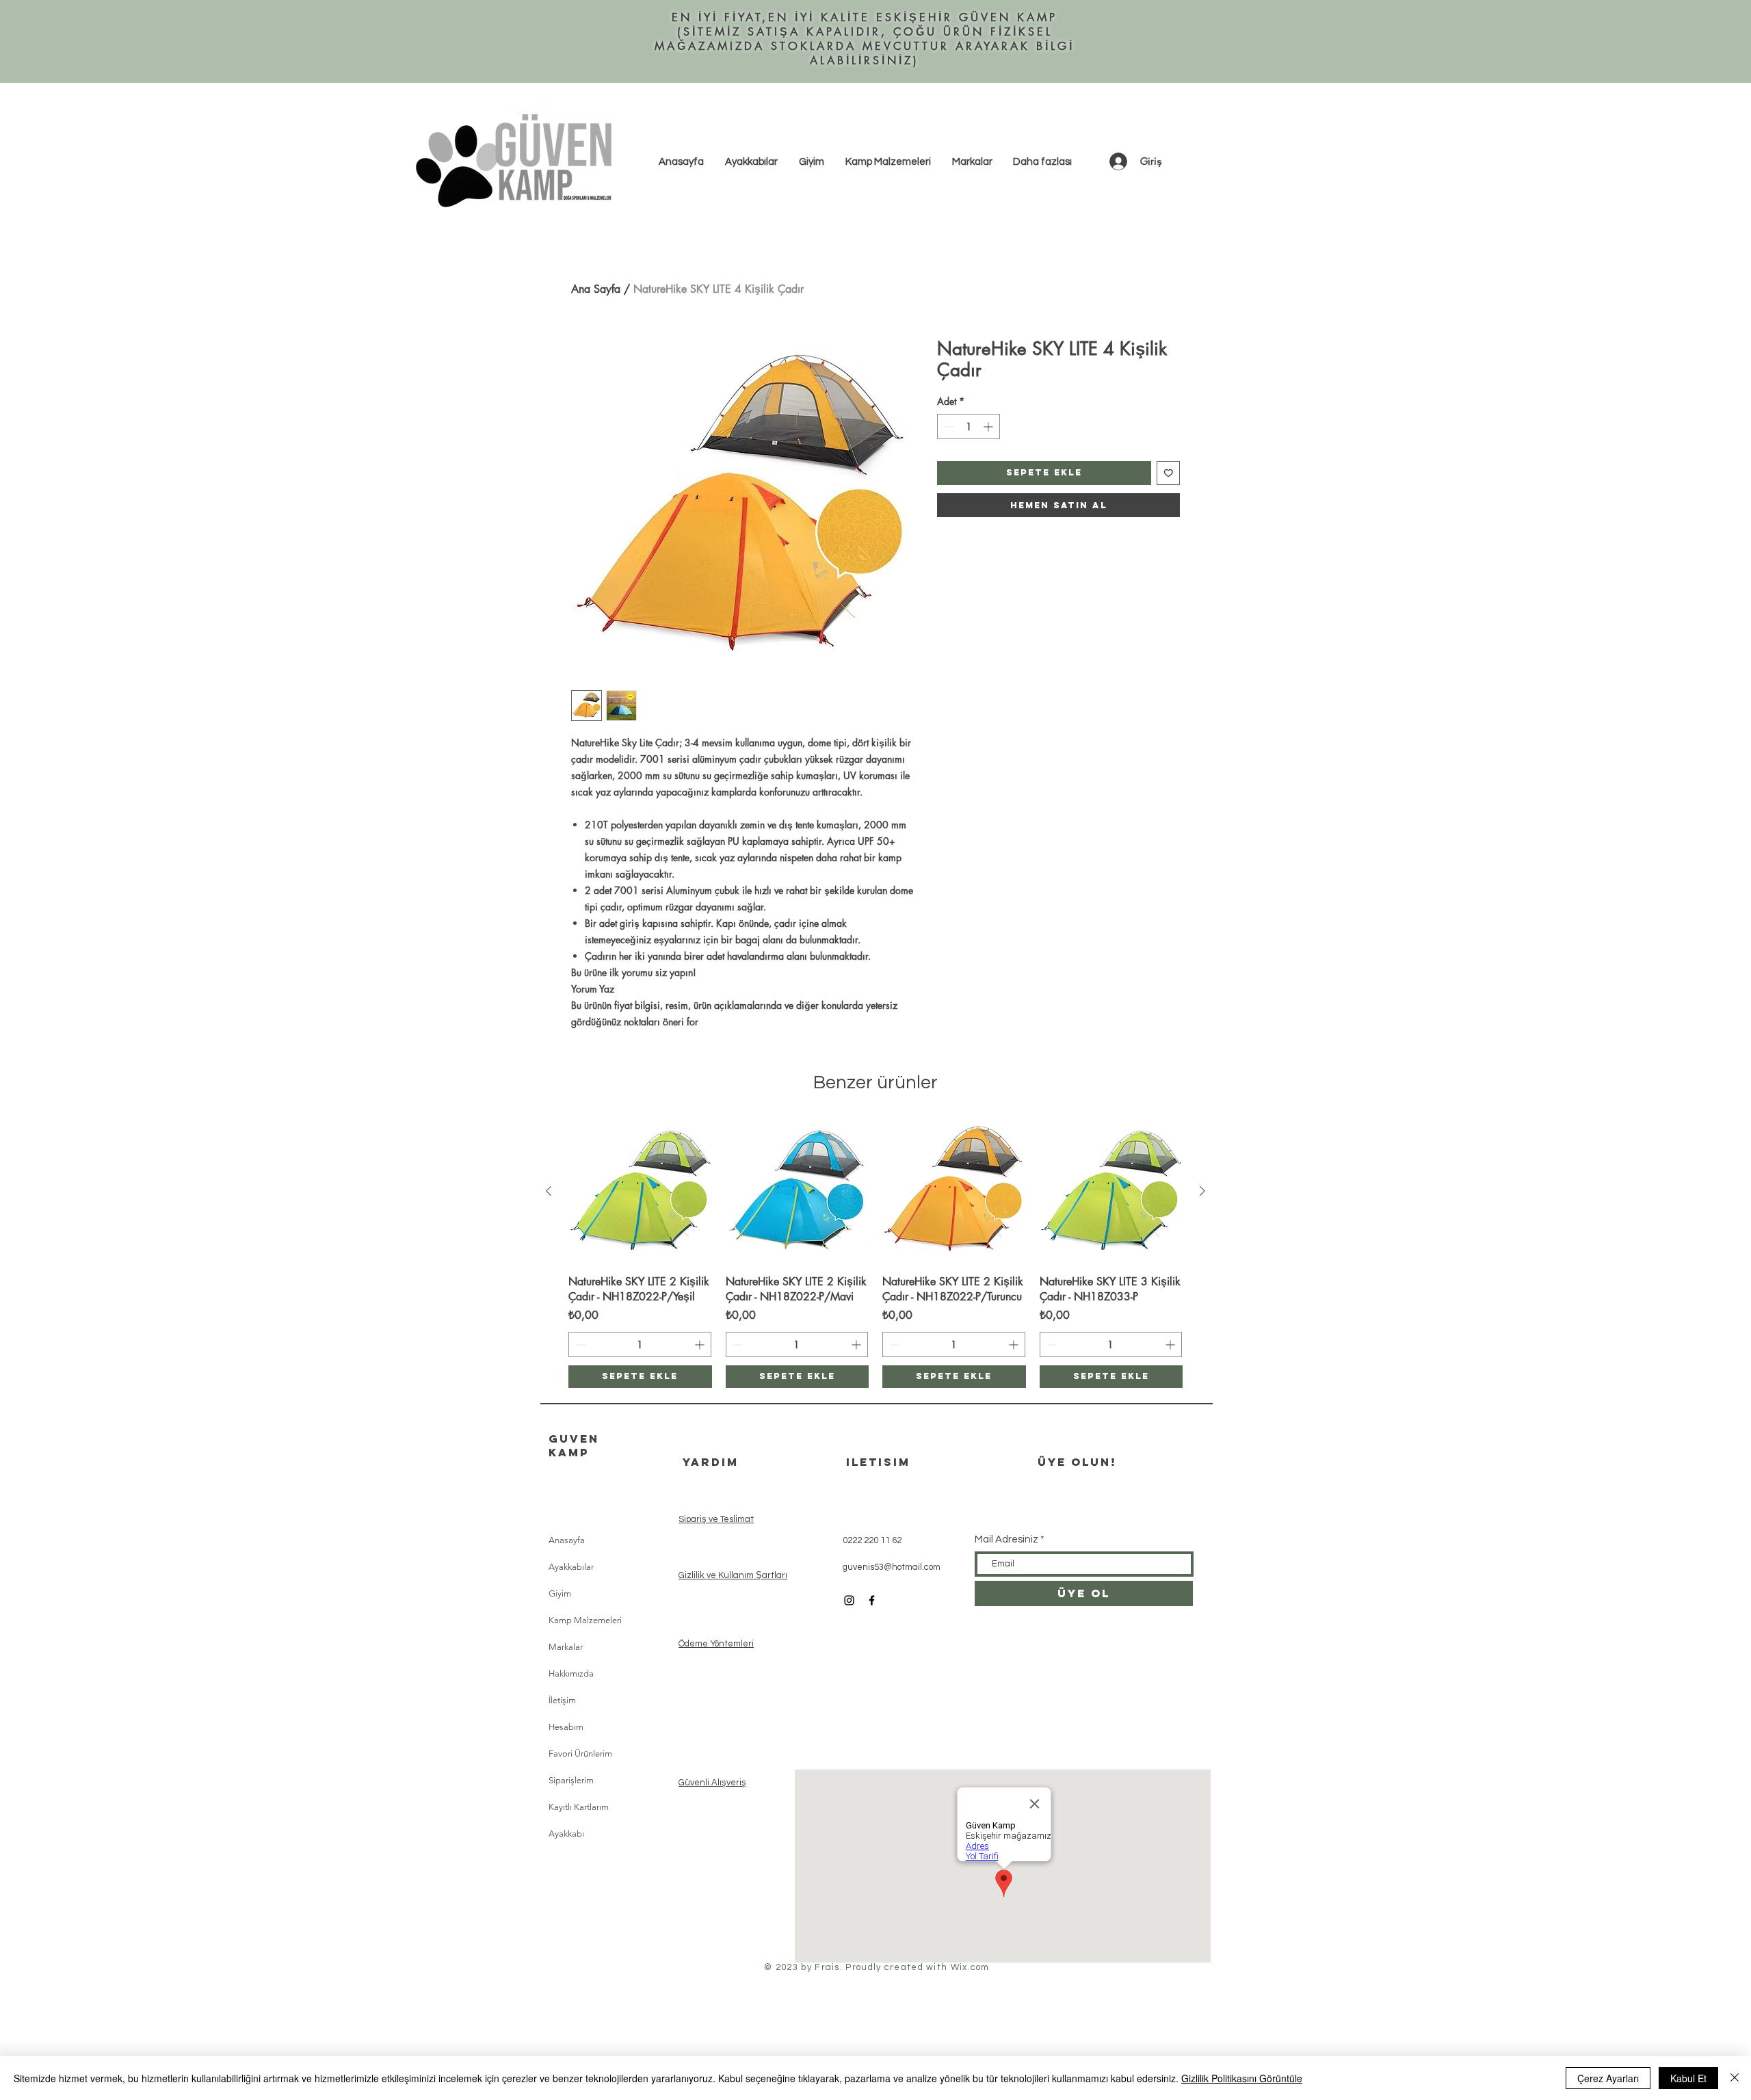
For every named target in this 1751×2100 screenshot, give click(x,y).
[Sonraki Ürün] (1202, 1191)
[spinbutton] (969, 426)
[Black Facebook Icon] (872, 1600)
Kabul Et (1688, 2078)
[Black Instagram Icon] (849, 1600)
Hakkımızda (571, 1674)
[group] (875, 1254)
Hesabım (566, 1727)
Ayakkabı (566, 1834)
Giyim (560, 1593)
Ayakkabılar (571, 1567)
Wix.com (970, 1967)
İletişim (562, 1700)
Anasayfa (567, 1540)
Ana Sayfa (596, 289)
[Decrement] (948, 426)
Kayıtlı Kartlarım (579, 1807)
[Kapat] (1735, 2078)
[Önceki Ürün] (549, 1191)
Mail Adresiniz (1006, 1539)
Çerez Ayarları (1608, 2078)
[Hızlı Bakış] (640, 1192)
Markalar (566, 1647)
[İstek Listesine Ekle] (1169, 473)
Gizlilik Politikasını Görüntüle (1242, 2078)
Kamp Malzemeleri (585, 1620)
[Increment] (989, 426)
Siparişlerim (571, 1780)
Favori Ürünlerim (580, 1754)
